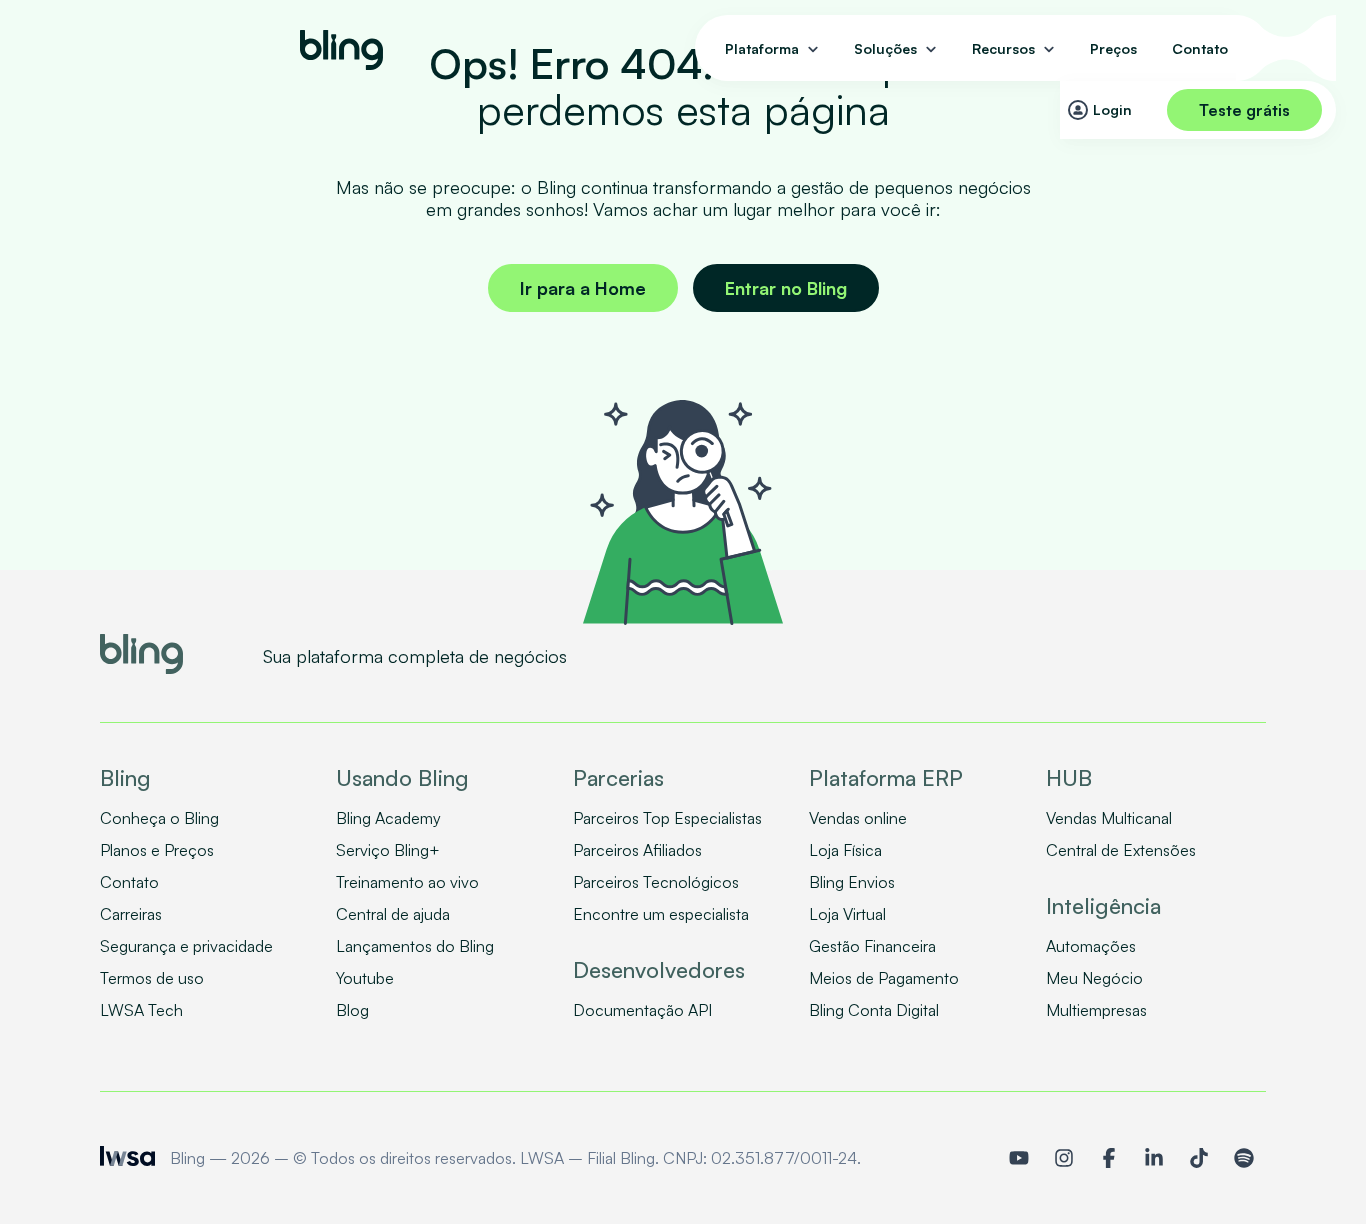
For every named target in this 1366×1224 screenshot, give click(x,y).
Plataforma (762, 48)
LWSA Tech (141, 1010)
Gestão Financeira (872, 946)
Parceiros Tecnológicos (656, 882)
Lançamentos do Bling (415, 946)
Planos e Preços (157, 850)
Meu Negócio (1094, 978)
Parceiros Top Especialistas (667, 818)
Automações (1091, 946)
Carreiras (131, 914)
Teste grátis (1244, 110)
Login (1112, 109)
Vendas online (858, 818)
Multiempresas (1096, 1010)
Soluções (885, 48)
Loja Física (845, 850)
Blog (352, 1010)
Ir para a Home (583, 288)
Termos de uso (152, 978)
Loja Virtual (847, 914)
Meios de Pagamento (884, 978)
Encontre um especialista (661, 914)
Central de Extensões (1121, 850)
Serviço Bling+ (388, 850)
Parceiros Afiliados (637, 850)
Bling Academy (388, 818)
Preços (1113, 48)
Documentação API (642, 1010)
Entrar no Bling (786, 288)
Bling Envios (852, 882)
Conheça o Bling (159, 818)
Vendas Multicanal (1109, 818)
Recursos (1003, 48)
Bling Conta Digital (874, 1010)
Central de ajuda (393, 914)
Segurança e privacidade (186, 946)
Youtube (365, 978)
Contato (1200, 48)
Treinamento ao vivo (407, 882)
